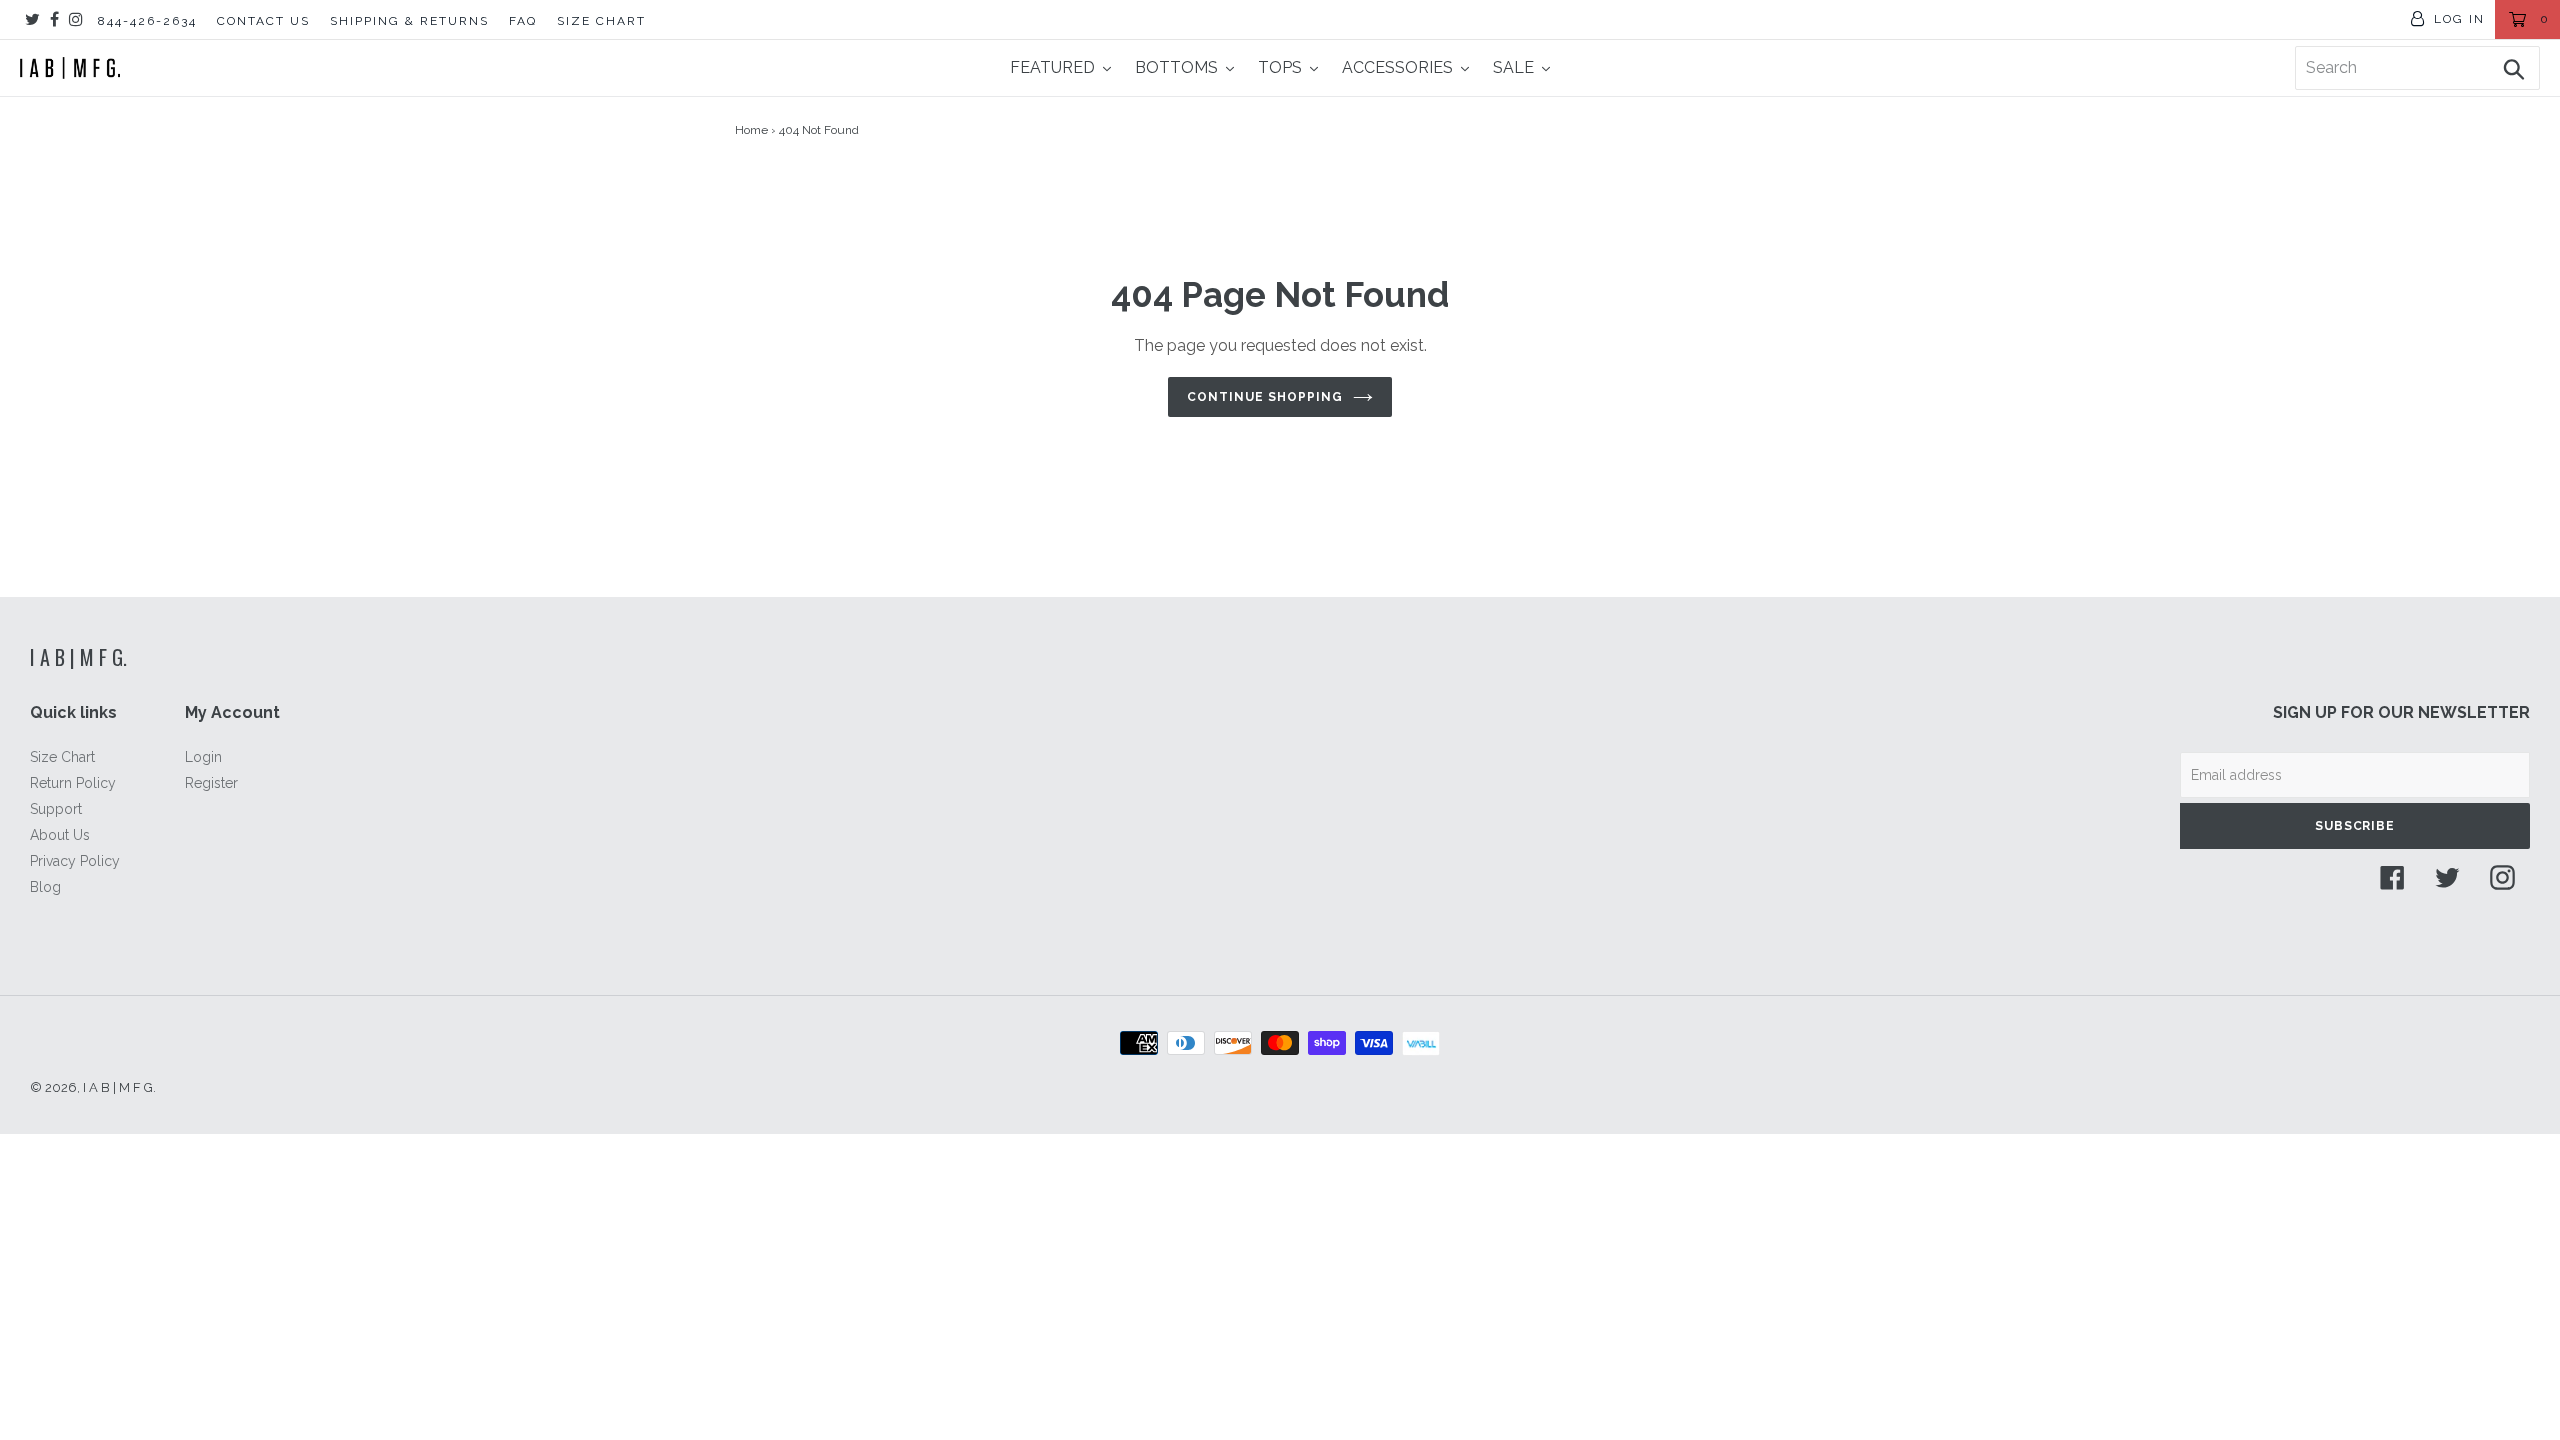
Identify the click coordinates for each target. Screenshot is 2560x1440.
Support (56, 809)
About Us (60, 835)
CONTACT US (263, 21)
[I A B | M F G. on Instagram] (76, 19)
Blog (45, 887)
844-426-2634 (147, 21)
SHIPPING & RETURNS (409, 21)
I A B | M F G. (78, 657)
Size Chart (62, 757)
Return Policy (73, 783)
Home (751, 130)
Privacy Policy (75, 861)
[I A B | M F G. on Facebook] (54, 19)
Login (203, 757)
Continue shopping (1264, 397)
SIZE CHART (601, 21)
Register (211, 783)
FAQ (523, 21)
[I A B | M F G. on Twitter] (32, 19)
